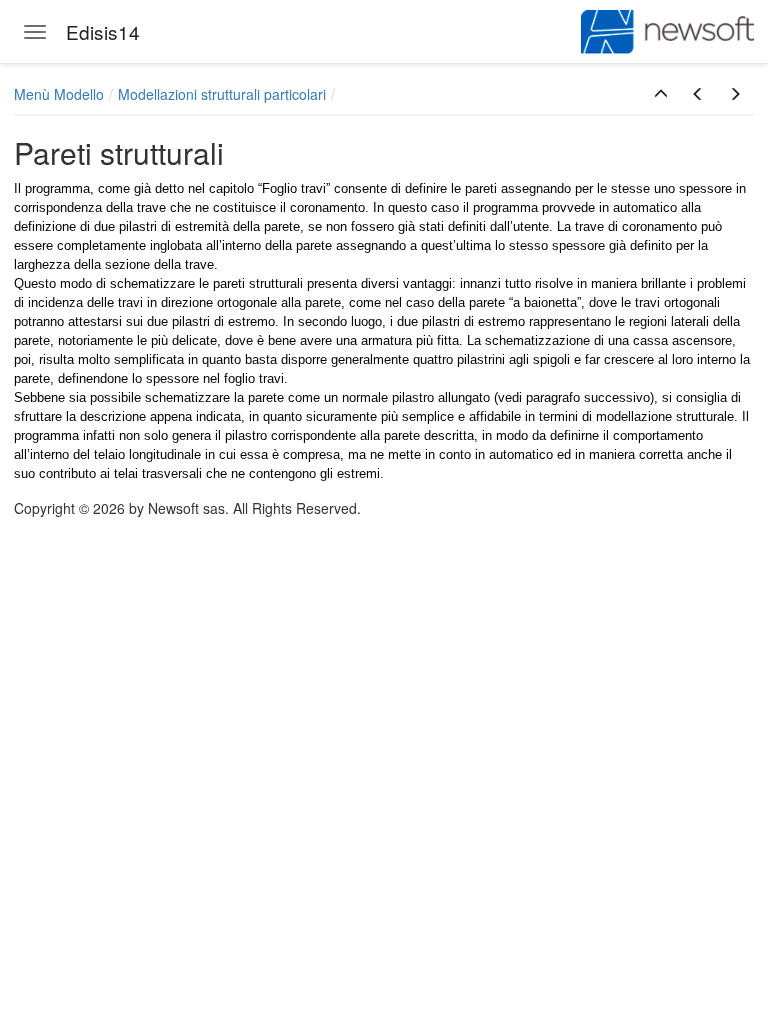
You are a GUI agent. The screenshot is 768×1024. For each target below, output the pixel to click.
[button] (661, 94)
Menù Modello (59, 94)
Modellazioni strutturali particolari (222, 94)
